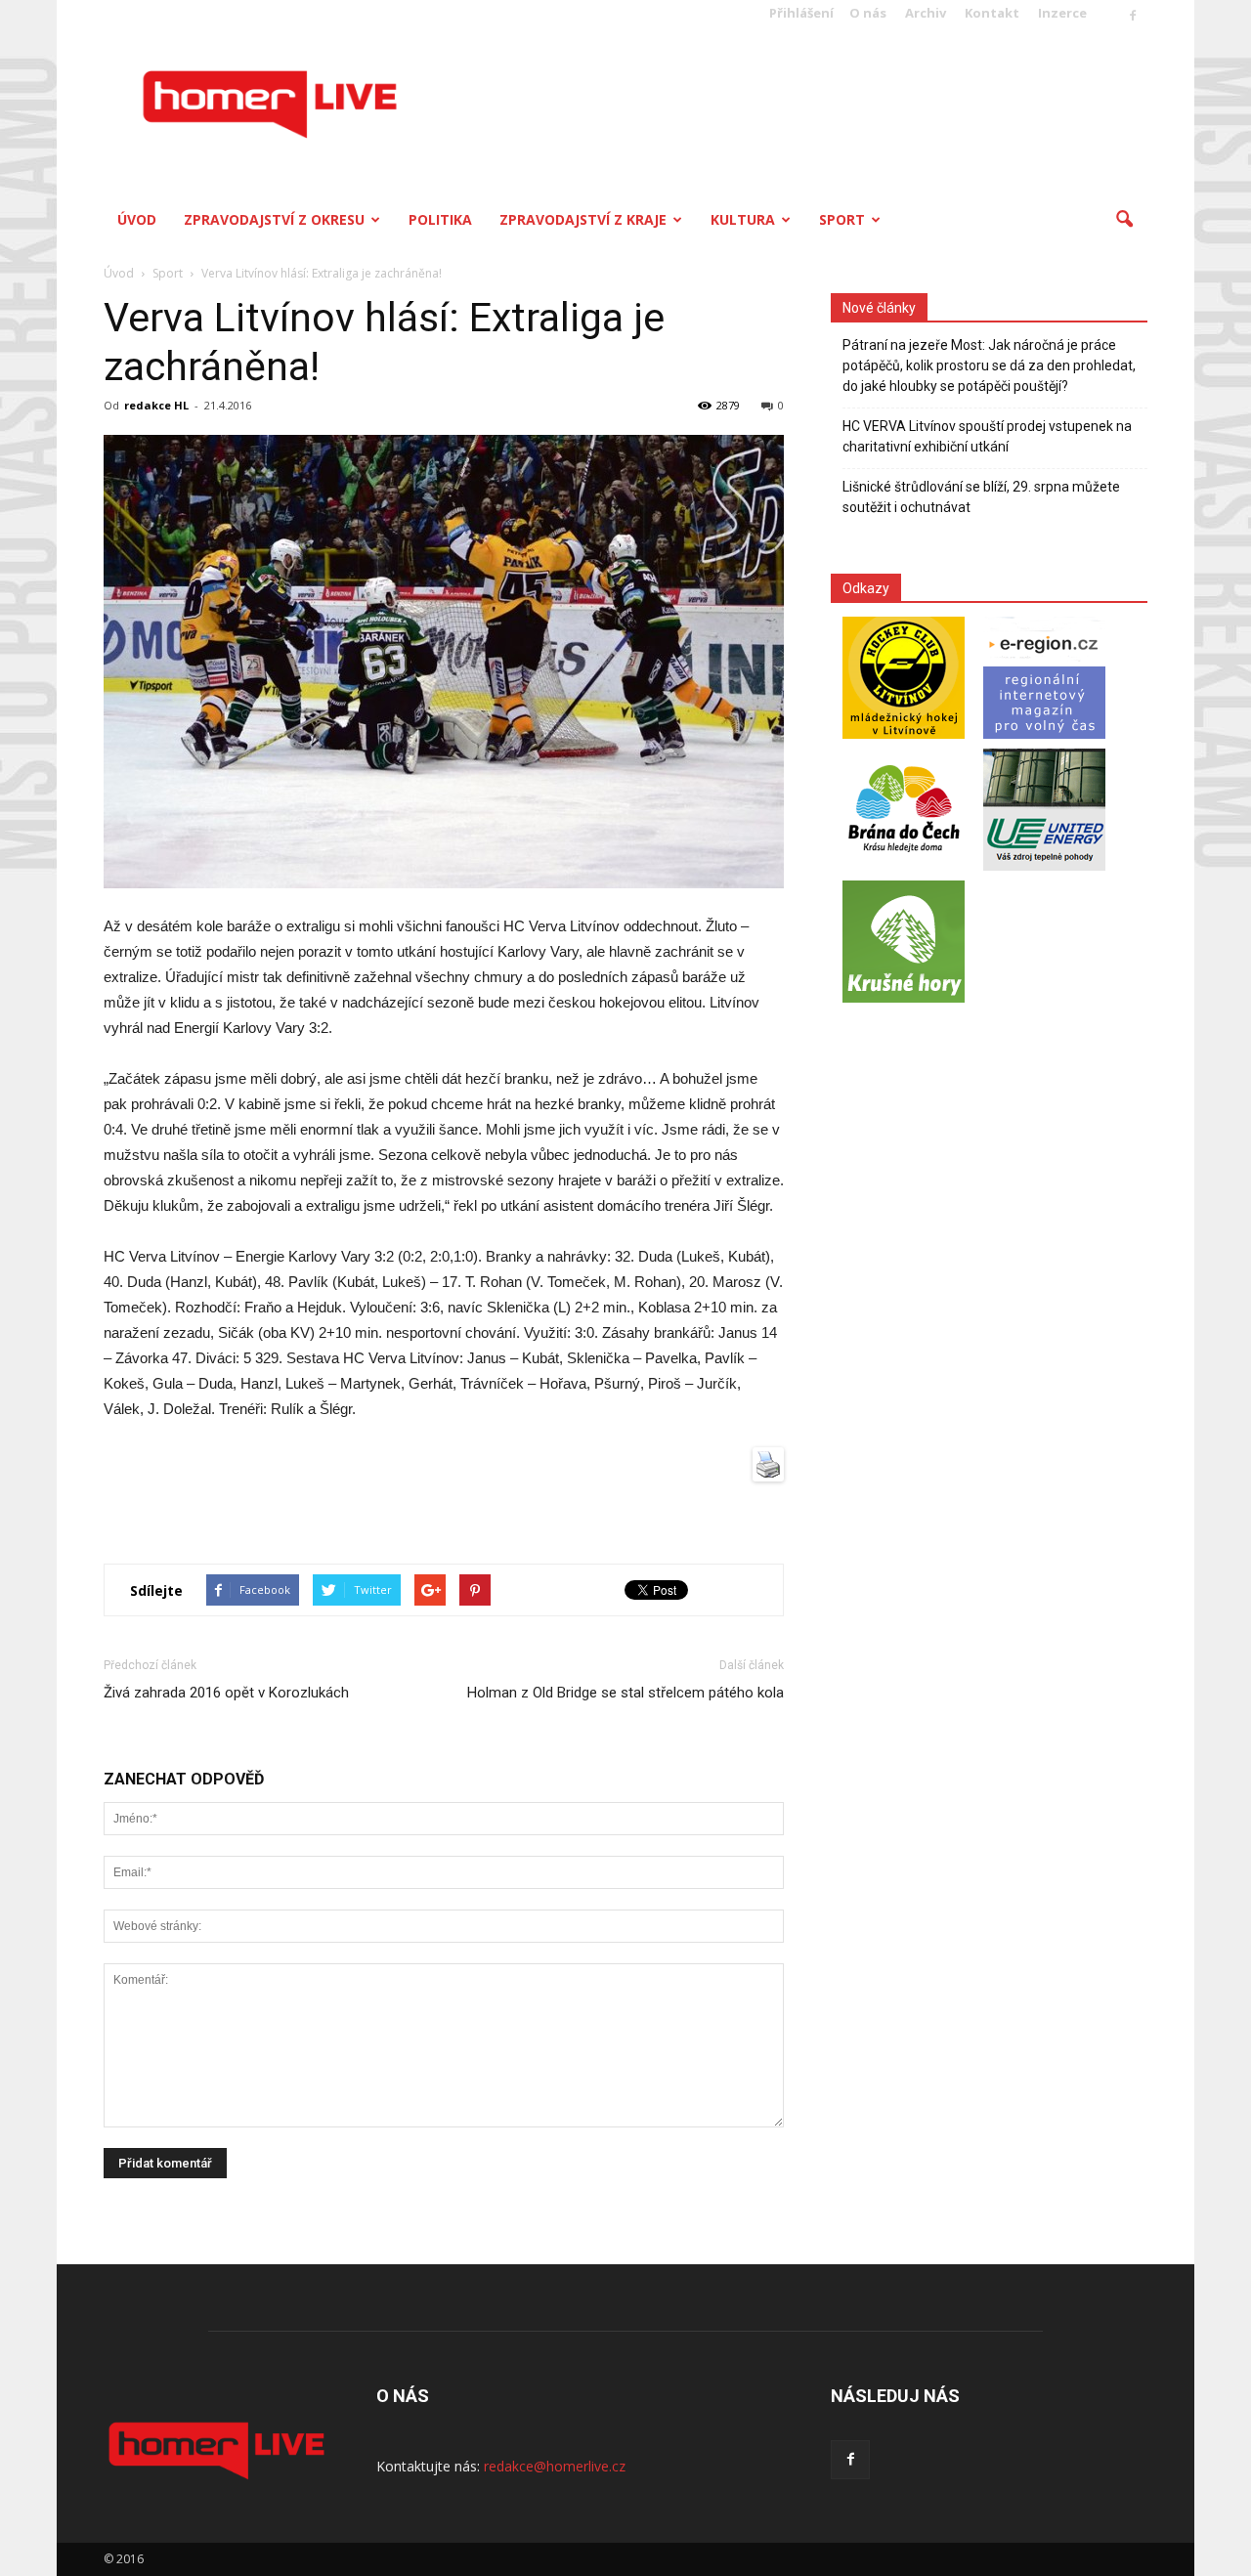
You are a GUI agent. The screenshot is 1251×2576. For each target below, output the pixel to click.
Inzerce (1062, 13)
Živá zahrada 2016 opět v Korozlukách (226, 1693)
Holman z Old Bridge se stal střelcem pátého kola (625, 1693)
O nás (868, 13)
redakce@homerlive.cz (555, 2466)
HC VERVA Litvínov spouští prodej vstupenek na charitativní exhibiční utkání (987, 436)
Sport (842, 219)
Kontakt (992, 13)
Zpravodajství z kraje (583, 219)
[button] (1124, 220)
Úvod (137, 219)
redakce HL (156, 405)
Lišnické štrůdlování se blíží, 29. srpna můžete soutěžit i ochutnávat (981, 497)
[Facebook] (1133, 17)
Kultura (743, 219)
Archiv (926, 13)
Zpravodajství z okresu (274, 219)
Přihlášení (801, 13)
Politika (440, 219)
